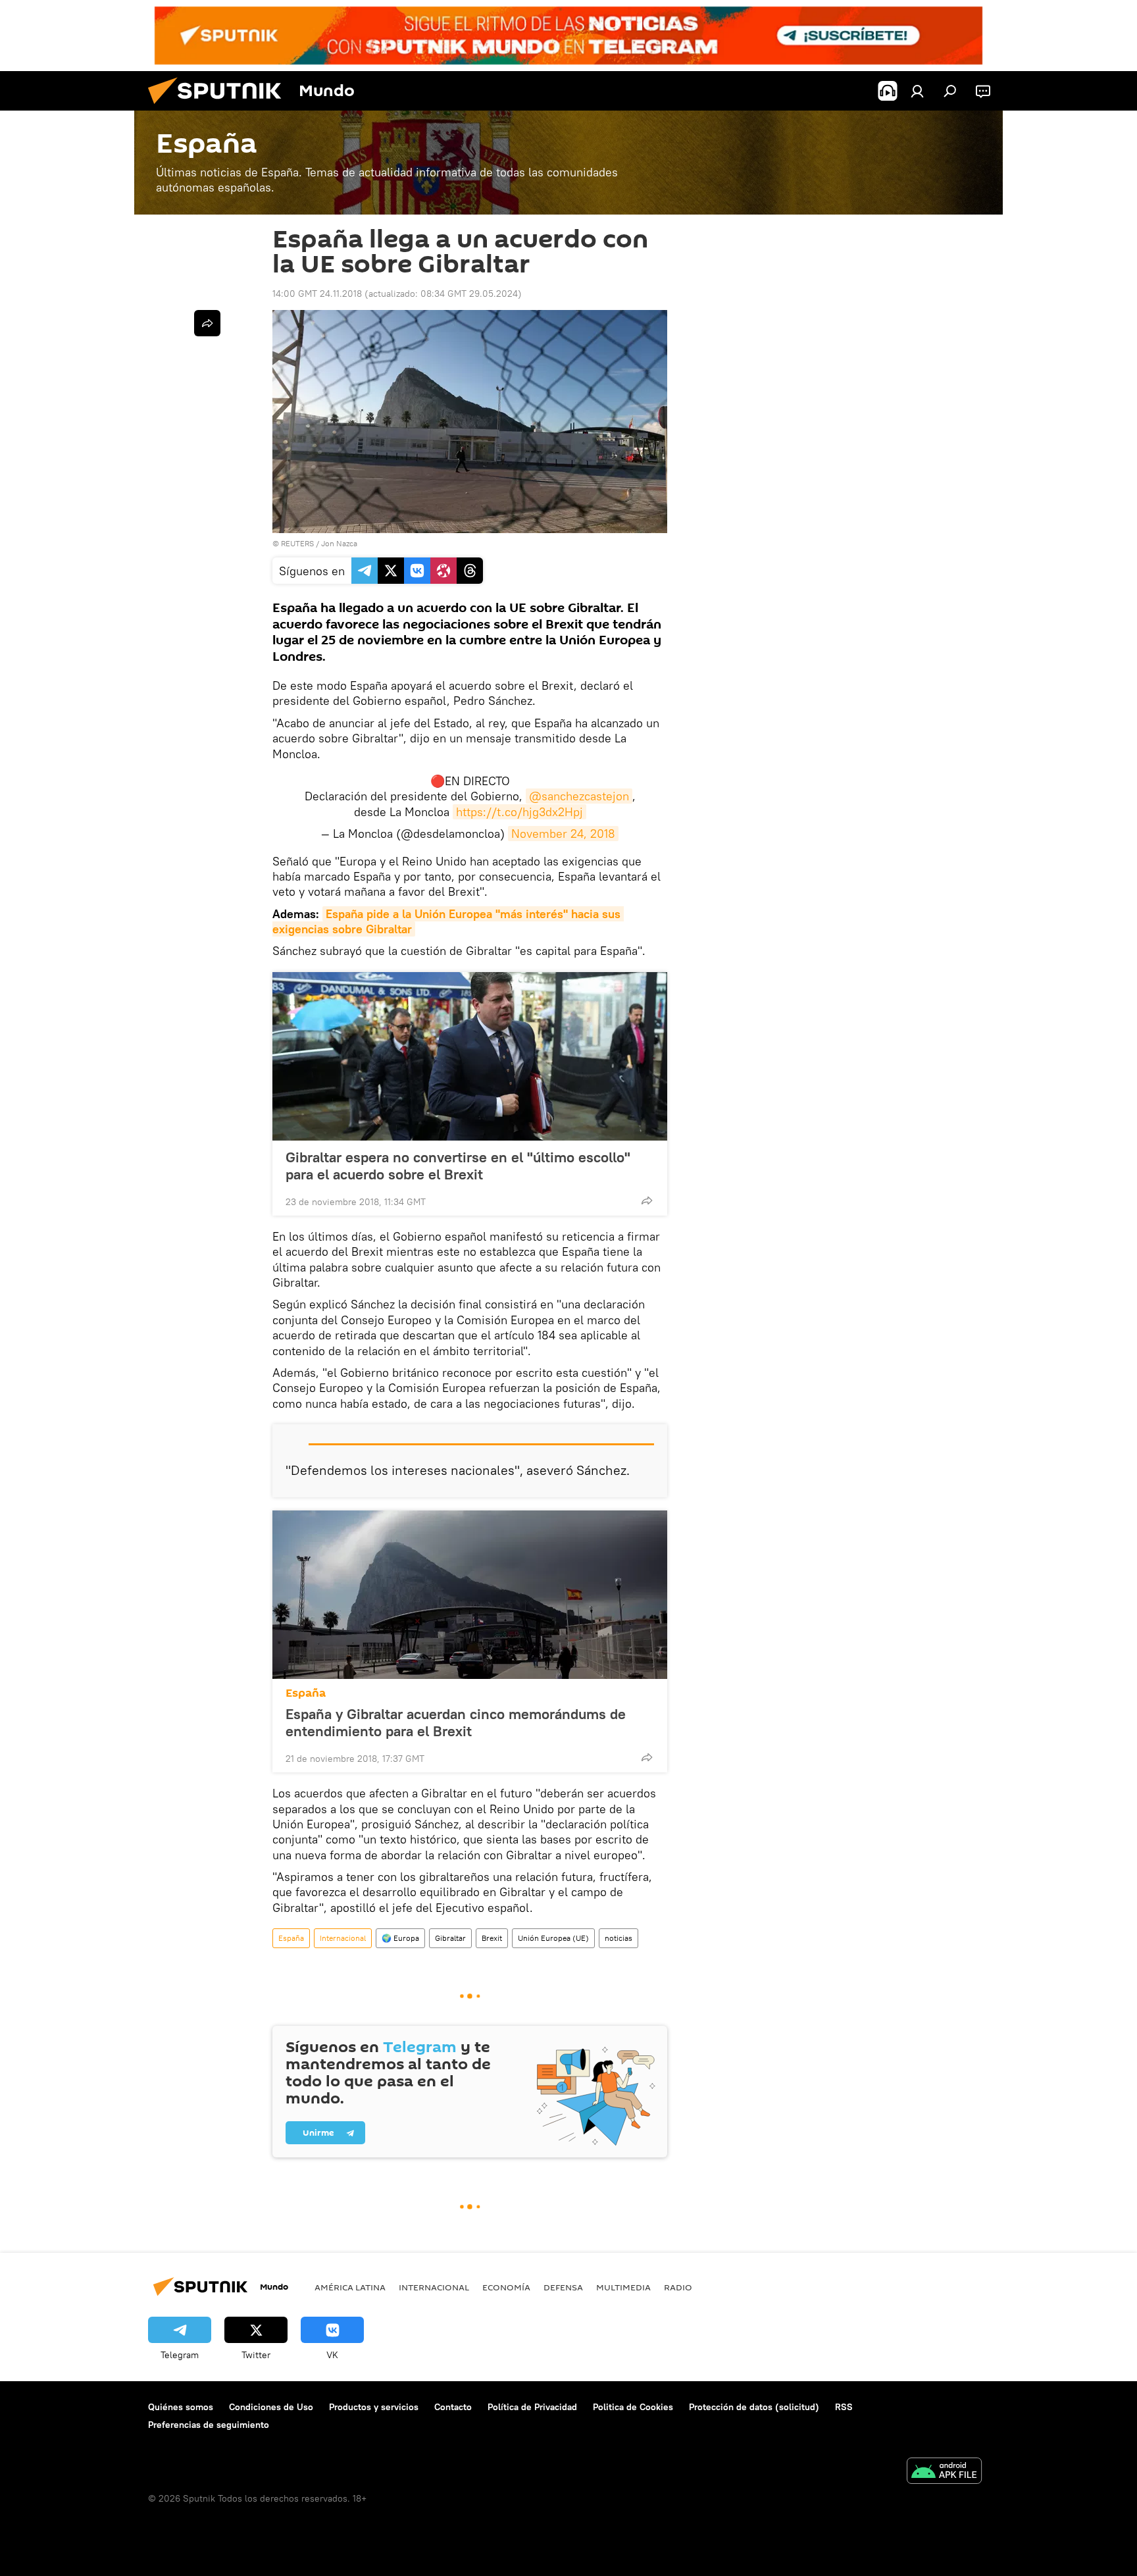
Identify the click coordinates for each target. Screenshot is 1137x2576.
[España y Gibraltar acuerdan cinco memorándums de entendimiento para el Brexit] (470, 1595)
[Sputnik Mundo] (220, 107)
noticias (619, 1938)
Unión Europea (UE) (553, 1938)
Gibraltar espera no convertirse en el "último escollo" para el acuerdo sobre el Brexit (458, 1166)
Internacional (343, 1938)
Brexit (492, 1938)
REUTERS (297, 543)
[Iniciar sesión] (917, 91)
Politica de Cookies (633, 2407)
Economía (506, 2287)
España (306, 1693)
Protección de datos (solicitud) (754, 2407)
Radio (678, 2287)
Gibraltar (450, 1938)
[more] (647, 1200)
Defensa (563, 2287)
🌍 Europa (400, 1938)
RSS (844, 2407)
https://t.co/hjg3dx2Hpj (519, 812)
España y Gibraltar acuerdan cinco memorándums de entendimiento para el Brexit (456, 1722)
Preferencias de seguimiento (209, 2425)
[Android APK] (944, 2472)
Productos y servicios (374, 2407)
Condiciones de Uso (271, 2407)
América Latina (350, 2287)
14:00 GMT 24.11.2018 (317, 294)
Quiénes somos (181, 2407)
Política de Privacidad (532, 2407)
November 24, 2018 (563, 834)
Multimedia (623, 2287)
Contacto (453, 2407)
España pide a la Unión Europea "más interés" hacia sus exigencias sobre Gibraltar (448, 921)
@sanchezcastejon (579, 796)
